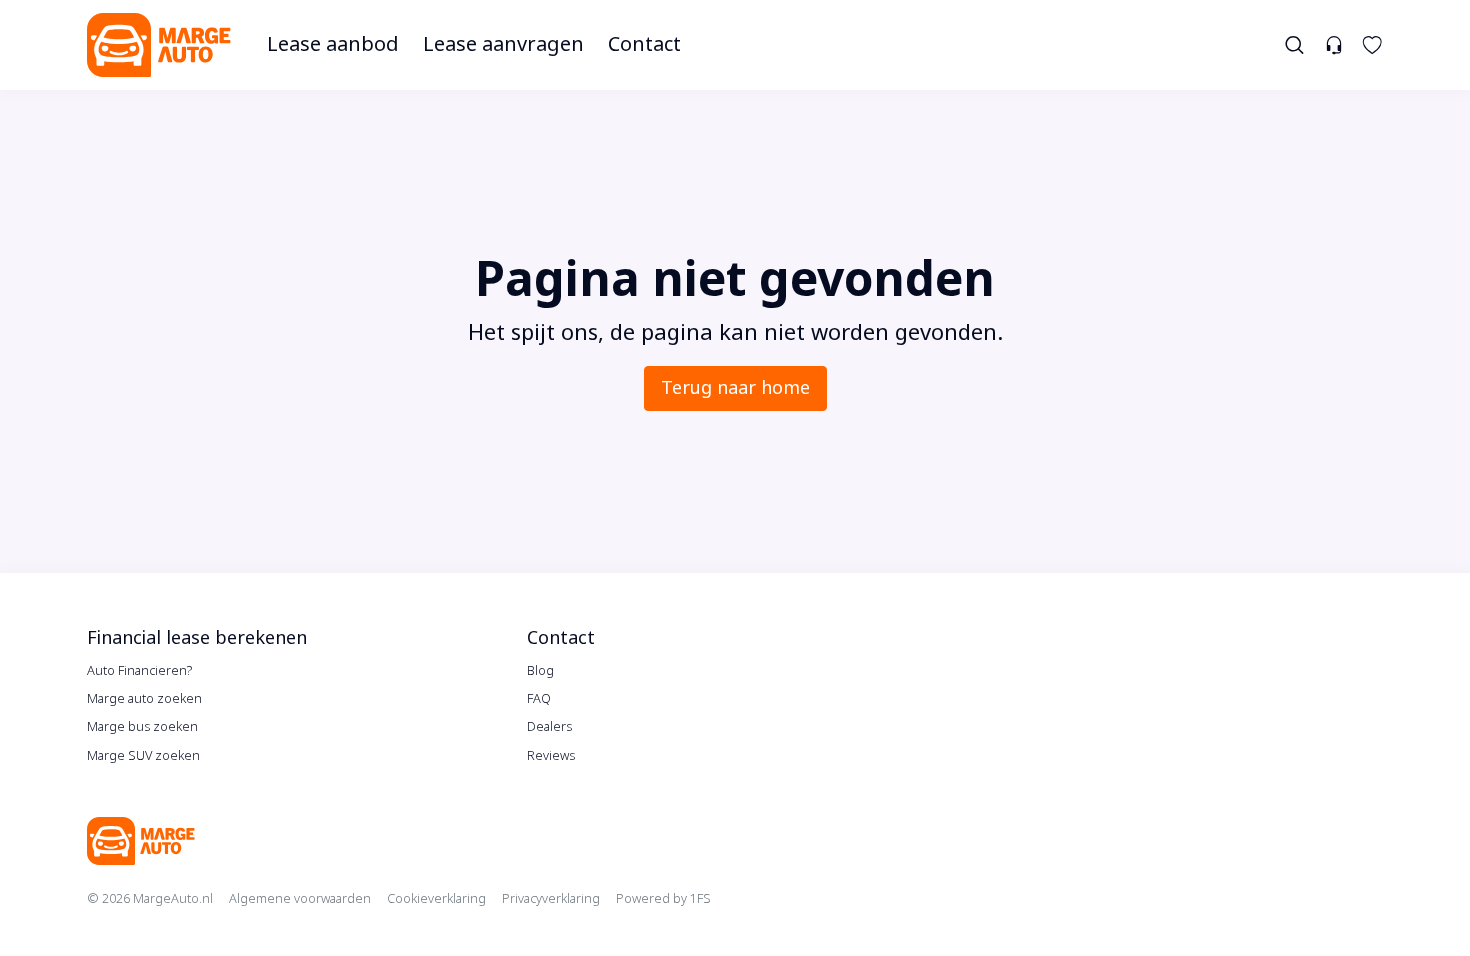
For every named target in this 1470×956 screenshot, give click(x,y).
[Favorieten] (1372, 45)
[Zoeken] (1295, 45)
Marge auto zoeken (144, 698)
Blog (540, 670)
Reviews (551, 755)
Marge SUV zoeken (143, 755)
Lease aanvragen (503, 44)
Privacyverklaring (551, 898)
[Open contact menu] (1333, 45)
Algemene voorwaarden (300, 898)
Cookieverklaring (436, 898)
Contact (644, 44)
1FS (700, 898)
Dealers (549, 726)
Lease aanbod (333, 44)
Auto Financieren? (139, 670)
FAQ (539, 698)
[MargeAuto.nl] (159, 45)
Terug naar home (735, 388)
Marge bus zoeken (142, 726)
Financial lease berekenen (197, 638)
